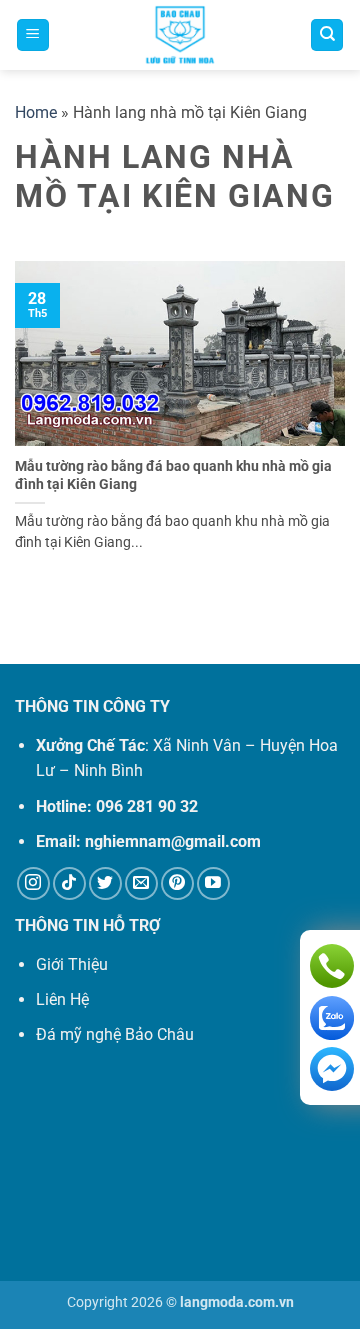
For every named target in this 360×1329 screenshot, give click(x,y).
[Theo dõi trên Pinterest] (177, 883)
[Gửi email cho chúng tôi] (141, 883)
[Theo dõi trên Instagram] (33, 883)
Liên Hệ (62, 999)
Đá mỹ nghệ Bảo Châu (115, 1034)
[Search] (327, 35)
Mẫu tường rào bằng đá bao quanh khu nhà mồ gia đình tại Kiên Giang (173, 475)
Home (36, 112)
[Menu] (33, 35)
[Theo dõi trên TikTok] (69, 883)
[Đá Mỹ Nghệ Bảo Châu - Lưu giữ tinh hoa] (180, 35)
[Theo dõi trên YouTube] (213, 883)
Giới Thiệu (72, 964)
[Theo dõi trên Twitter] (105, 883)
